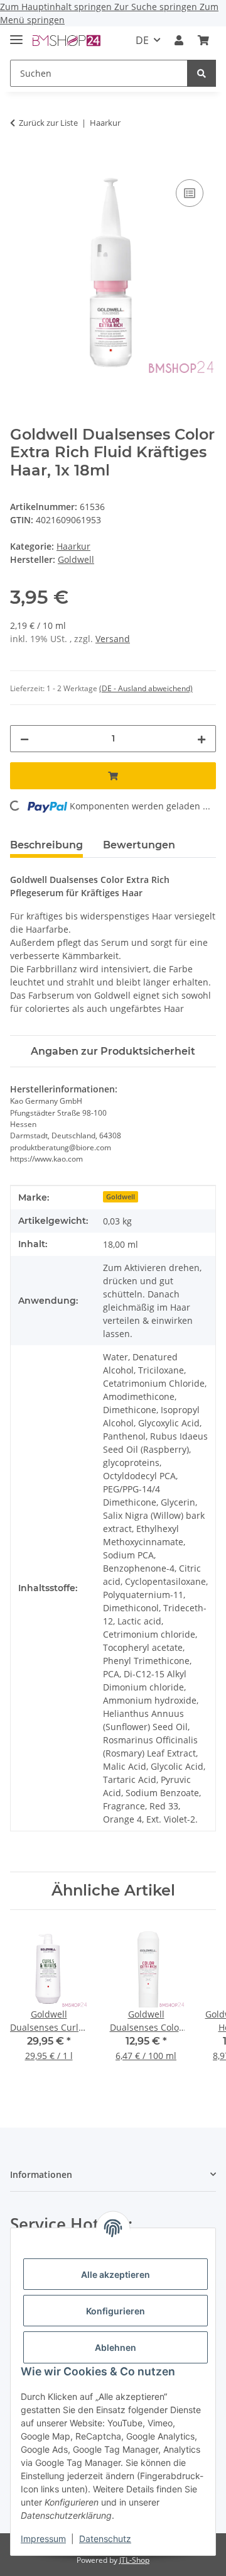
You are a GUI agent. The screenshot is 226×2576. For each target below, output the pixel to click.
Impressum (43, 2539)
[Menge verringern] (24, 739)
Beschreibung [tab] (46, 845)
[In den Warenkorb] (20, 162)
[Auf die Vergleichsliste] (190, 193)
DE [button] (142, 40)
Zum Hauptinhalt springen (57, 7)
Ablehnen (116, 2347)
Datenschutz (105, 2539)
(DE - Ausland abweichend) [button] (146, 688)
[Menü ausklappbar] (16, 34)
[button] (179, 40)
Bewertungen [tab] (139, 845)
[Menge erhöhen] (202, 739)
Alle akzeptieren (116, 2274)
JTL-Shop (134, 2560)
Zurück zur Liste (48, 123)
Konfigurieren (116, 2311)
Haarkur (73, 546)
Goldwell (121, 1197)
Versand (113, 639)
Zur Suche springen (157, 7)
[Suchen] (202, 73)
